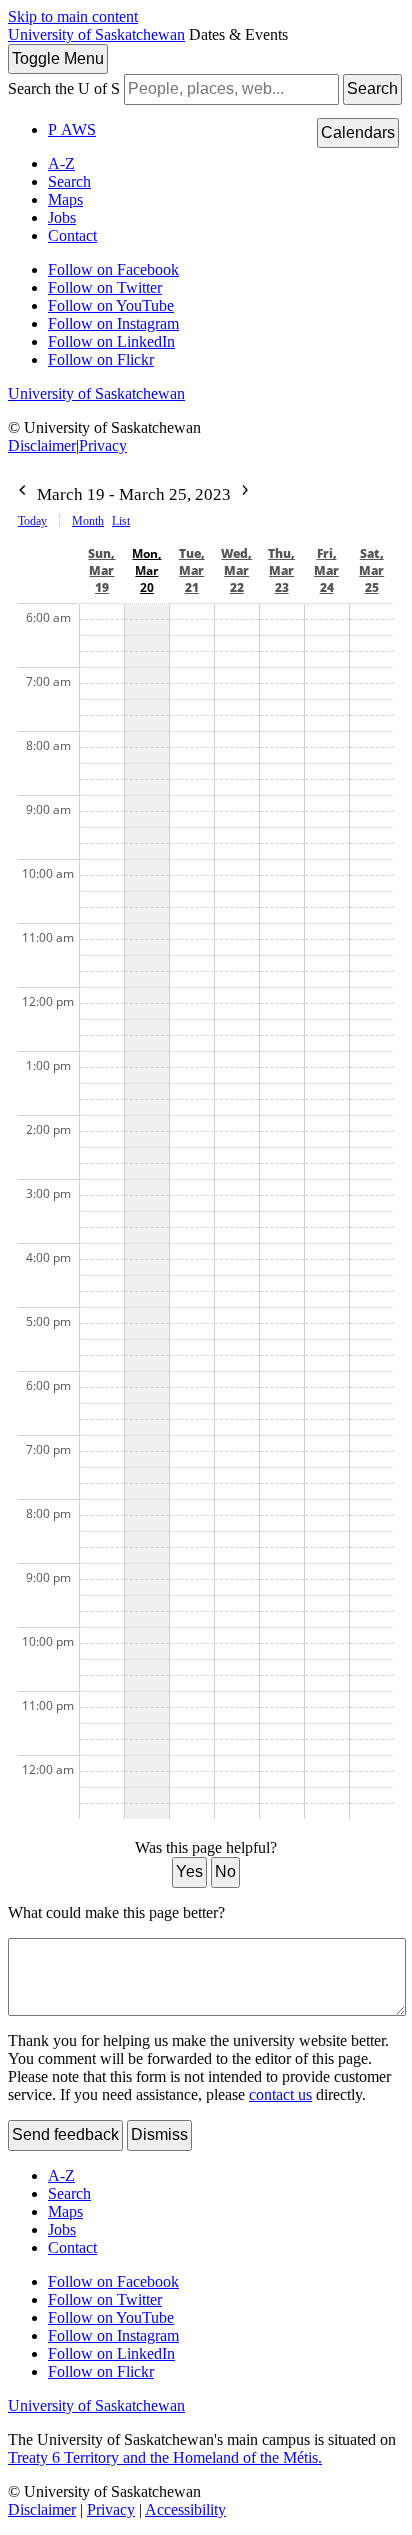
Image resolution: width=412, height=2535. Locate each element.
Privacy (103, 445)
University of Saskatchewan (96, 34)
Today (32, 521)
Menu (58, 58)
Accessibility (185, 2509)
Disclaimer (42, 445)
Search (372, 88)
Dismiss (159, 2134)
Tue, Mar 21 (192, 570)
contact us (280, 2094)
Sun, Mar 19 (101, 570)
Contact (72, 235)
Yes (189, 1871)
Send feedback (65, 2134)
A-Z (61, 163)
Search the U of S (64, 88)
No (225, 1871)
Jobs (62, 217)
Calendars (358, 132)
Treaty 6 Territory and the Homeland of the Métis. (165, 2457)
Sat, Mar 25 (371, 570)
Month (88, 521)
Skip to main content (73, 16)
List (121, 521)
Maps (65, 199)
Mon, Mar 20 (146, 570)
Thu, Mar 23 (281, 570)
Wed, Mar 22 (236, 570)
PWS (72, 129)
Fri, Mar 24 (326, 570)
